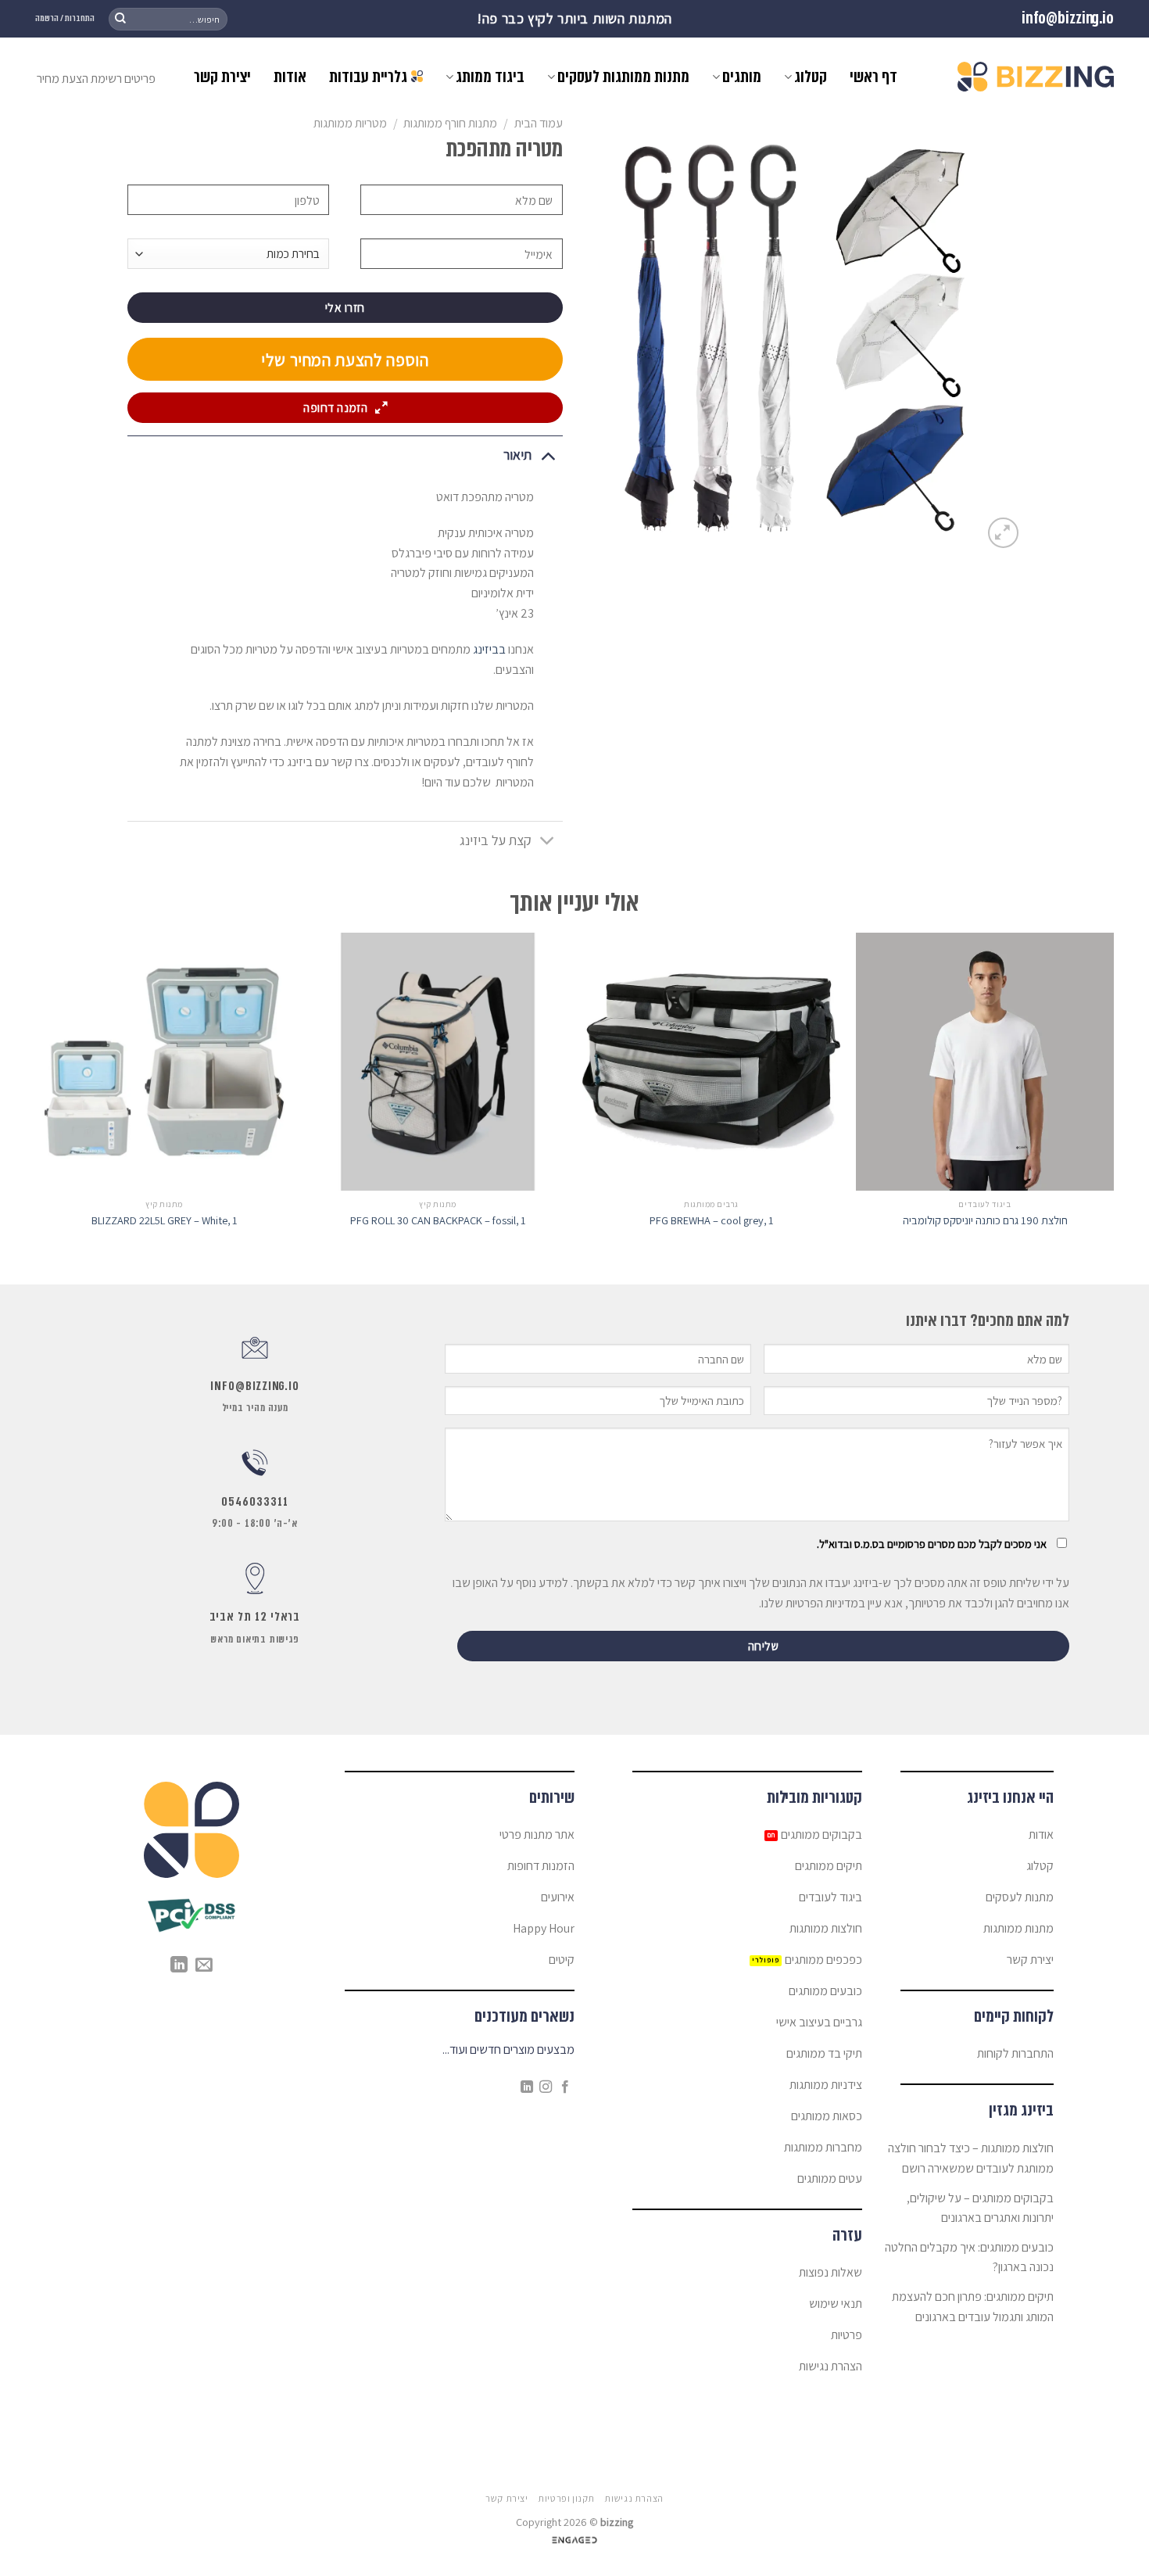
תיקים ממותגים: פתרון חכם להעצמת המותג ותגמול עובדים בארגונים (973, 2307)
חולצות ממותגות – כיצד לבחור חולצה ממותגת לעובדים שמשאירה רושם (971, 2158)
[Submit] (120, 19)
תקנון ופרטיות (566, 2499)
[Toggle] (548, 455)
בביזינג (489, 649)
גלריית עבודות (368, 77)
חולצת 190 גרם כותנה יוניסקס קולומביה (985, 1220)
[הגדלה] (1003, 533)
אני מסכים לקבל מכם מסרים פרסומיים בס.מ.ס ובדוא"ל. (932, 1544)
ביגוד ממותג (490, 77)
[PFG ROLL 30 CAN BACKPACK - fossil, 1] (438, 1062)
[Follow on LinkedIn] (527, 2087)
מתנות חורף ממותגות (450, 123)
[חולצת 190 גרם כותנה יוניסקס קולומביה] (985, 1062)
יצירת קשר (222, 77)
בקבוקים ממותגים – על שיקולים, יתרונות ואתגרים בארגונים (980, 2208)
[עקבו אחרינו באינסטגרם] (546, 2087)
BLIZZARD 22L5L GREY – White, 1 (165, 1220)
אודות (290, 77)
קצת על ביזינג (496, 840)
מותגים (742, 77)
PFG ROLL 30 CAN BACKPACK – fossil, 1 (438, 1220)
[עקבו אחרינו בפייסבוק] (565, 2087)
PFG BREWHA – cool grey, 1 (712, 1220)
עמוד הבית (539, 123)
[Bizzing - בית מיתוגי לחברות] (1036, 77)
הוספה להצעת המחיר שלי (345, 360)
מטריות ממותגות (350, 123)
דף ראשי (873, 77)
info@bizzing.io (1068, 18)
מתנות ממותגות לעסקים (623, 77)
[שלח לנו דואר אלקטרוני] (204, 1966)
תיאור (517, 455)
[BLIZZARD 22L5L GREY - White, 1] (164, 1062)
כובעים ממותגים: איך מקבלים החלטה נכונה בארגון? (969, 2257)
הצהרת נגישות (634, 2499)
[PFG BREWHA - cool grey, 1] (711, 1062)
